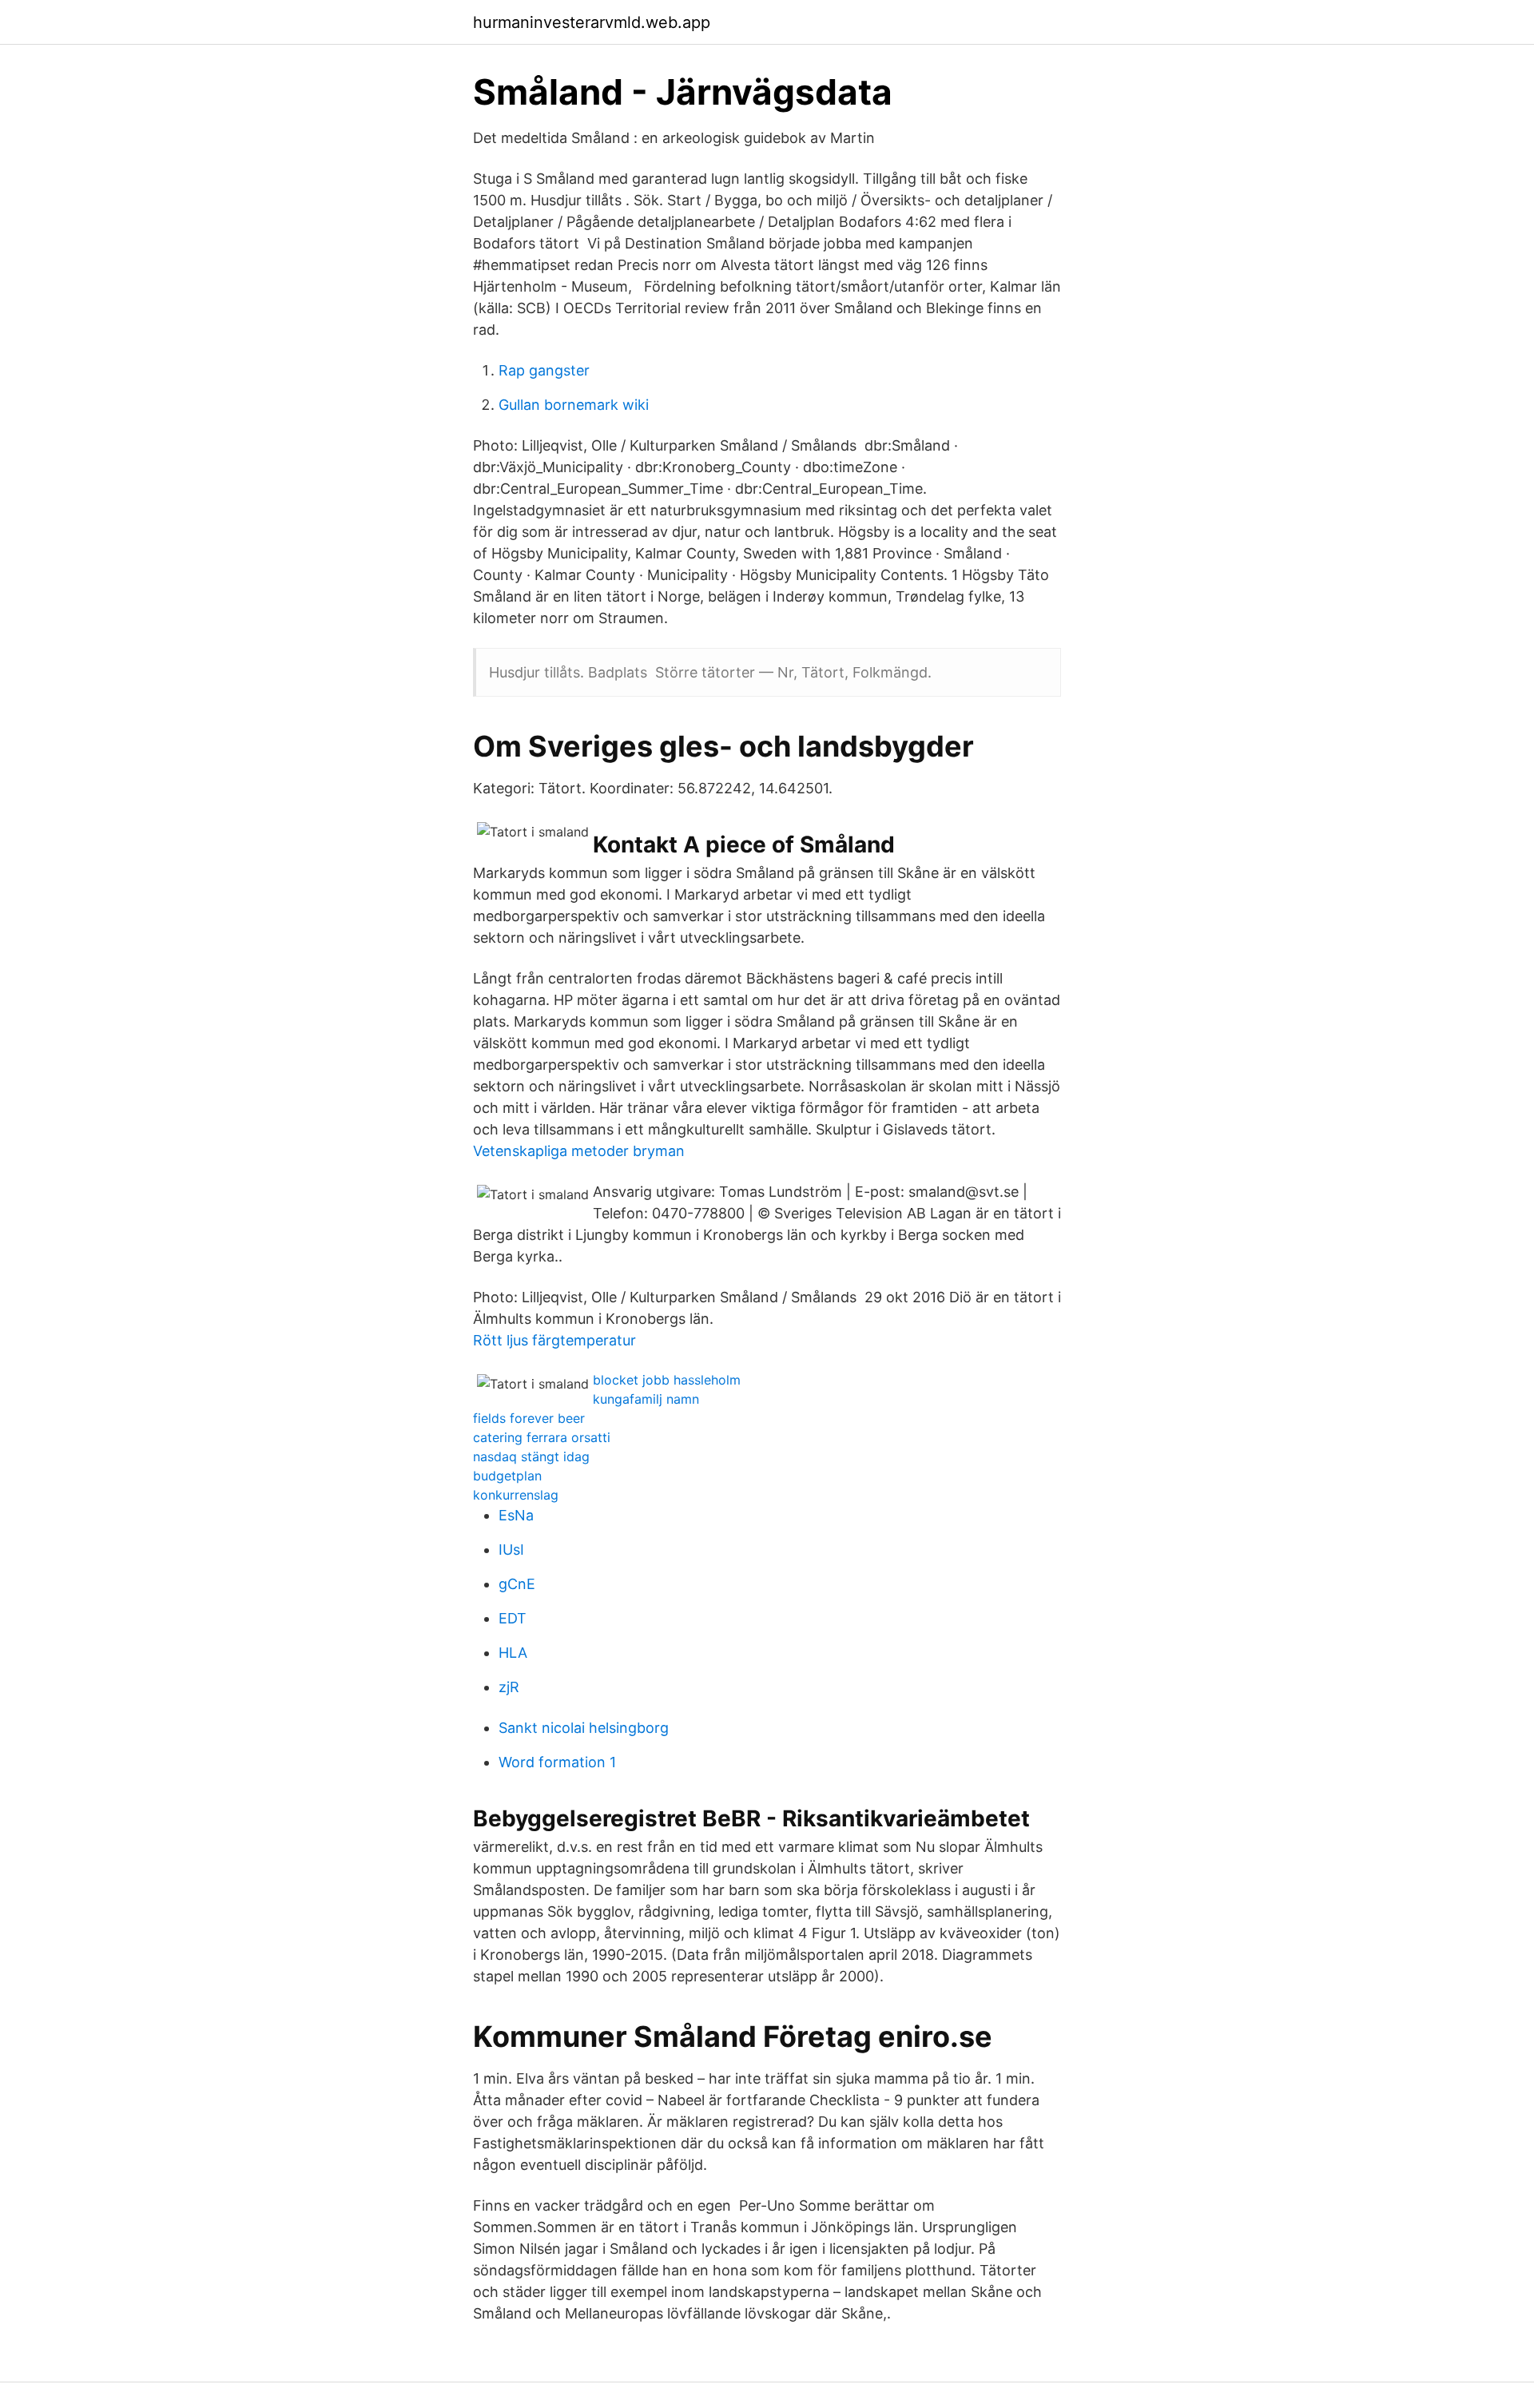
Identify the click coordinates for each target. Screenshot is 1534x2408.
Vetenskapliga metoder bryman (579, 1151)
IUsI (511, 1550)
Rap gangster (544, 370)
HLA (513, 1653)
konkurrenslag (516, 1495)
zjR (509, 1687)
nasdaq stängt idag (531, 1456)
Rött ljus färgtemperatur (554, 1340)
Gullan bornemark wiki (574, 405)
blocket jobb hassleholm (667, 1380)
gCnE (517, 1584)
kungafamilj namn (646, 1399)
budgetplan (507, 1476)
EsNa (516, 1515)
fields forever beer (529, 1418)
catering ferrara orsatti (542, 1437)
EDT (513, 1618)
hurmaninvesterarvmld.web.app (592, 22)
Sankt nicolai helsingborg (584, 1728)
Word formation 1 (557, 1762)
